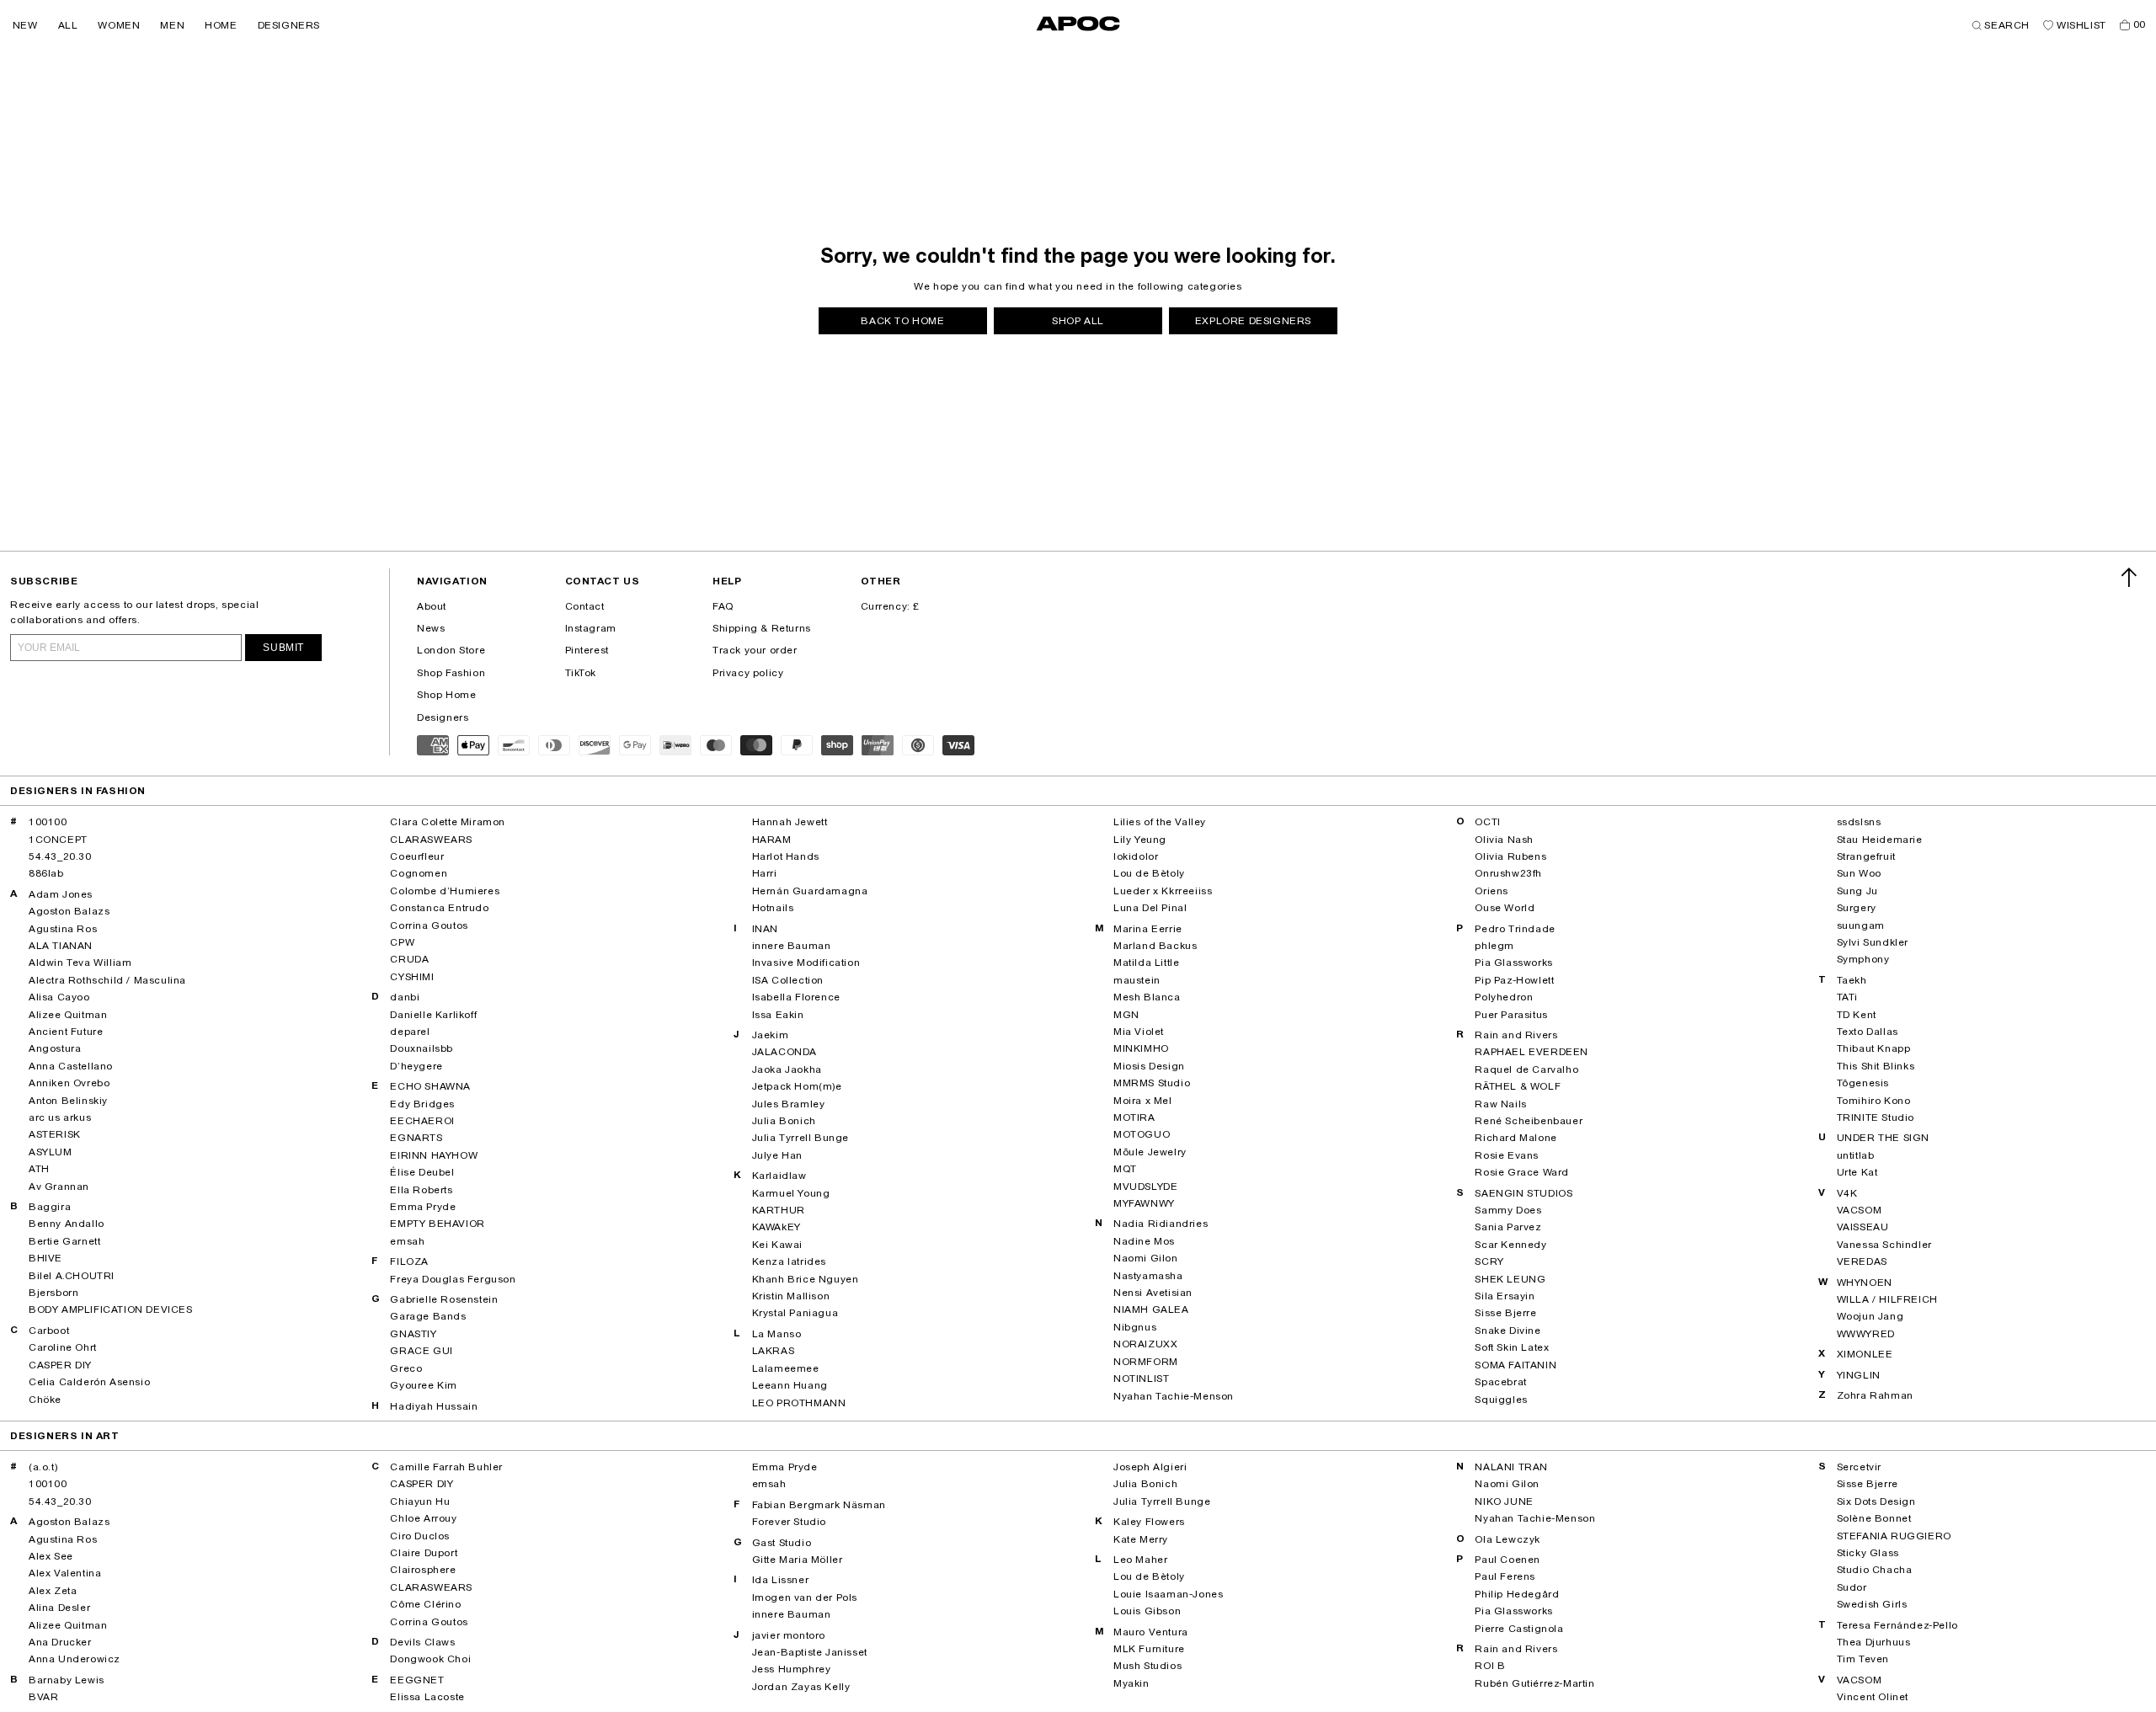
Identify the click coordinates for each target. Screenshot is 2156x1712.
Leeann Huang (790, 1385)
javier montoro (789, 1635)
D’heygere (416, 1066)
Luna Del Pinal (1150, 908)
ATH (39, 1169)
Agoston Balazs (69, 911)
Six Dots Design (1876, 1501)
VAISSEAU (1863, 1227)
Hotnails (773, 908)
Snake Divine (1508, 1331)
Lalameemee (786, 1368)
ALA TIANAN (61, 946)
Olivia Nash (1504, 840)
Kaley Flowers (1149, 1522)
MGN (1126, 1015)
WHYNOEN (1865, 1283)
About (432, 606)
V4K (1847, 1193)
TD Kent (1857, 1015)
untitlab (1856, 1155)
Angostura (55, 1048)
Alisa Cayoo (59, 997)
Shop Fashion (451, 673)
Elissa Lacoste (427, 1697)
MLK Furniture (1149, 1649)
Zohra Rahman (1875, 1395)
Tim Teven (1863, 1659)
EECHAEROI (422, 1121)
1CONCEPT (58, 840)
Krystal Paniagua (795, 1313)
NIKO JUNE (1504, 1501)
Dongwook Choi (430, 1659)
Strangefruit (1866, 856)
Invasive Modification (806, 963)
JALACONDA (784, 1052)
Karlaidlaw (779, 1176)
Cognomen (419, 873)
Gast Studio (782, 1543)
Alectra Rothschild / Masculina (107, 980)
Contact (585, 606)
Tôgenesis (1863, 1083)
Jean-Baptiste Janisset (810, 1652)
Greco (406, 1368)
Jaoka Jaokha (787, 1069)
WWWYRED (1866, 1334)
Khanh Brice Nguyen (806, 1279)
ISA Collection (788, 980)
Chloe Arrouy (423, 1518)
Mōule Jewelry (1150, 1152)
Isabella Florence (796, 997)
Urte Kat (1857, 1172)
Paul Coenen (1508, 1560)
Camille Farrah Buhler (446, 1467)
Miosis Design (1149, 1066)
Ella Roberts (421, 1190)
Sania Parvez (1508, 1227)
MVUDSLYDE (1145, 1187)
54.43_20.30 (60, 856)
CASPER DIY (60, 1365)
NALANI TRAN (1511, 1467)
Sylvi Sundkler (1873, 942)
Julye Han (777, 1155)
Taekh (1852, 980)
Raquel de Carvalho (1526, 1069)
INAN (765, 929)
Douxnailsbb (422, 1048)
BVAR (43, 1697)
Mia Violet (1139, 1032)
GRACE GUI (421, 1351)
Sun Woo (1859, 873)
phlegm (1494, 946)
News (431, 628)
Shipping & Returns (762, 628)
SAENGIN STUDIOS (1524, 1193)
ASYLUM (51, 1152)
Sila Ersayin (1505, 1296)
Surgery (1857, 908)
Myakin (1131, 1683)
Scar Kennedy (1510, 1245)
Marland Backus (1155, 946)
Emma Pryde (423, 1207)
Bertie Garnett (64, 1241)
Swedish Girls (1872, 1604)
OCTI (1487, 822)
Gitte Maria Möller (798, 1560)
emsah (407, 1241)
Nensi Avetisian (1153, 1293)
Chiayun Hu (420, 1501)
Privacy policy (748, 673)
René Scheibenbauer (1529, 1121)
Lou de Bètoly (1149, 873)
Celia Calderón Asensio (89, 1382)
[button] (25, 25)
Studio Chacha (1875, 1570)
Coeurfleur (417, 856)
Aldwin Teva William (80, 963)
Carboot (49, 1331)
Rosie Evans (1507, 1155)
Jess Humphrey (792, 1669)
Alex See (51, 1556)
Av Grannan (59, 1187)
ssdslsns (1859, 822)
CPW (402, 942)
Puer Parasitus (1511, 1015)
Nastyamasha (1148, 1276)
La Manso (777, 1334)
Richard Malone (1516, 1138)
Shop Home (446, 695)
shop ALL (1078, 321)
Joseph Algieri (1150, 1467)
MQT (1125, 1169)
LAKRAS (774, 1351)
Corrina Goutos (429, 925)
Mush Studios (1147, 1666)
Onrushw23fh (1508, 873)
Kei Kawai (777, 1245)
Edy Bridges (422, 1104)
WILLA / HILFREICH (1887, 1299)
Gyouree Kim (424, 1385)
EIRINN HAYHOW (434, 1155)
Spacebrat (1500, 1382)
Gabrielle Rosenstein (444, 1299)
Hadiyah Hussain (434, 1406)
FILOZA (409, 1261)
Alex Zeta (53, 1591)
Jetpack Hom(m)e (797, 1086)
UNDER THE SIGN (1883, 1138)
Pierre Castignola (1519, 1629)
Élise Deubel (422, 1172)
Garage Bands (428, 1316)
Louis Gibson (1147, 1611)
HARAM (772, 840)
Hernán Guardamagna (810, 891)
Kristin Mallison (791, 1296)
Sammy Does (1508, 1210)
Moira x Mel (1143, 1101)
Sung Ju (1857, 891)
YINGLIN (1859, 1375)
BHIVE (45, 1258)
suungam (1861, 925)
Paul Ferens (1505, 1576)
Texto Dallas (1868, 1032)
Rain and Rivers (1516, 1035)
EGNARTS (416, 1138)
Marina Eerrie (1148, 929)
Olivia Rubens (1510, 856)
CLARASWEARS (431, 840)
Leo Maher (1140, 1560)
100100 (48, 822)
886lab (46, 873)
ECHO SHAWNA (430, 1086)
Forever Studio (789, 1522)
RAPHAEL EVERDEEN (1532, 1052)
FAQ (723, 606)
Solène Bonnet (1874, 1518)
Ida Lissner (781, 1580)
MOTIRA (1134, 1117)
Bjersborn (53, 1293)
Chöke (45, 1400)
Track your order (755, 650)
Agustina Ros (63, 929)
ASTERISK (55, 1134)
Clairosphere (423, 1570)
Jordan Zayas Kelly (801, 1687)
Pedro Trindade (1515, 929)
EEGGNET (417, 1680)
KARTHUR (779, 1210)
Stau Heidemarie (1880, 840)
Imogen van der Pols (805, 1597)
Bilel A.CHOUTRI (72, 1276)
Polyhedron (1504, 997)
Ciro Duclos (420, 1536)
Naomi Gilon (1146, 1258)
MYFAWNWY (1144, 1203)
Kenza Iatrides (789, 1261)
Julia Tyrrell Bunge (800, 1138)
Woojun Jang (1870, 1316)
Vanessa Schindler (1884, 1245)
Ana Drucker (60, 1642)
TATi (1847, 997)
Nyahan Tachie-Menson (1174, 1396)
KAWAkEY (776, 1227)
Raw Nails (1500, 1104)
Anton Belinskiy (68, 1101)
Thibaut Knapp (1874, 1048)
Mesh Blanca (1147, 997)
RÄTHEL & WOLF (1518, 1086)
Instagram (591, 628)
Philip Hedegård (1517, 1594)
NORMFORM (1146, 1362)
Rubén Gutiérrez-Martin (1534, 1683)
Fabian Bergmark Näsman (819, 1505)
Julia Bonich (784, 1121)
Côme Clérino (425, 1604)
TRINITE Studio (1876, 1117)
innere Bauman (792, 946)
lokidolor (1136, 856)
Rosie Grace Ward (1522, 1172)
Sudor (1852, 1587)
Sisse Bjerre (1505, 1313)
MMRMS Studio (1152, 1083)
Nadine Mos (1144, 1241)
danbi (405, 997)
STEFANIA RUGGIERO (1894, 1536)
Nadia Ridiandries (1161, 1224)
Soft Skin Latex (1512, 1347)
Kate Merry (1141, 1539)
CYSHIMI (412, 977)
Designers (443, 717)
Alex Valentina (65, 1573)
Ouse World (1505, 908)
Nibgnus (1135, 1327)
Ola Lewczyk (1508, 1539)
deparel (410, 1032)
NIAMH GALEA (1151, 1309)
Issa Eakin (778, 1015)
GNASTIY (413, 1334)
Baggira (50, 1207)
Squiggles (1501, 1400)
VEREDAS (1862, 1261)
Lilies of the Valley (1160, 822)
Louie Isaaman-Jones (1168, 1594)
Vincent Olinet (1873, 1697)
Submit (283, 648)
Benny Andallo (67, 1224)
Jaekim (771, 1035)
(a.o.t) (43, 1467)
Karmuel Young (791, 1193)
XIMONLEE (1865, 1354)
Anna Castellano (71, 1066)
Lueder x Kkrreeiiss (1163, 891)
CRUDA (409, 959)
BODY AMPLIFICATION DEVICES (111, 1309)
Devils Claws (422, 1642)
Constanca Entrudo (439, 908)
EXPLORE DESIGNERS (1253, 321)
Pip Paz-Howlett (1514, 980)
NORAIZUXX (1145, 1344)
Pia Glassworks (1513, 963)
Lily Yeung (1140, 840)
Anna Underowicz (75, 1659)
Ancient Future (66, 1032)
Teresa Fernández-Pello (1897, 1625)
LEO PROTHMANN (799, 1403)
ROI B (1490, 1666)
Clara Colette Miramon (448, 822)
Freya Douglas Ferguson (453, 1279)
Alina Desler (59, 1608)
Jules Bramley (789, 1104)
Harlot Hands (786, 856)
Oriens (1492, 891)
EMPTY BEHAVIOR (437, 1224)
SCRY (1489, 1261)
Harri (765, 873)
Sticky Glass (1868, 1553)
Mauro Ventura (1151, 1632)
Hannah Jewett (790, 822)
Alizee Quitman (68, 1015)
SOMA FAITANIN (1516, 1365)
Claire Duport (424, 1553)
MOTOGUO (1142, 1134)
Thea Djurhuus (1874, 1642)
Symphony (1863, 959)
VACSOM (1860, 1210)
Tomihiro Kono (1874, 1101)
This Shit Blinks (1876, 1066)
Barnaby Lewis (67, 1680)
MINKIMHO (1141, 1048)
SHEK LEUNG (1510, 1279)
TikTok (581, 673)
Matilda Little (1146, 963)
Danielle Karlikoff (433, 1015)
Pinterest (587, 650)
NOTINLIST (1141, 1379)
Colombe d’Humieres (445, 891)
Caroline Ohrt (63, 1347)
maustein (1137, 980)
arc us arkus (60, 1117)
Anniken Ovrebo (69, 1083)
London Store (451, 650)
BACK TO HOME (902, 321)
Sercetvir (1859, 1467)
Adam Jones (61, 894)
